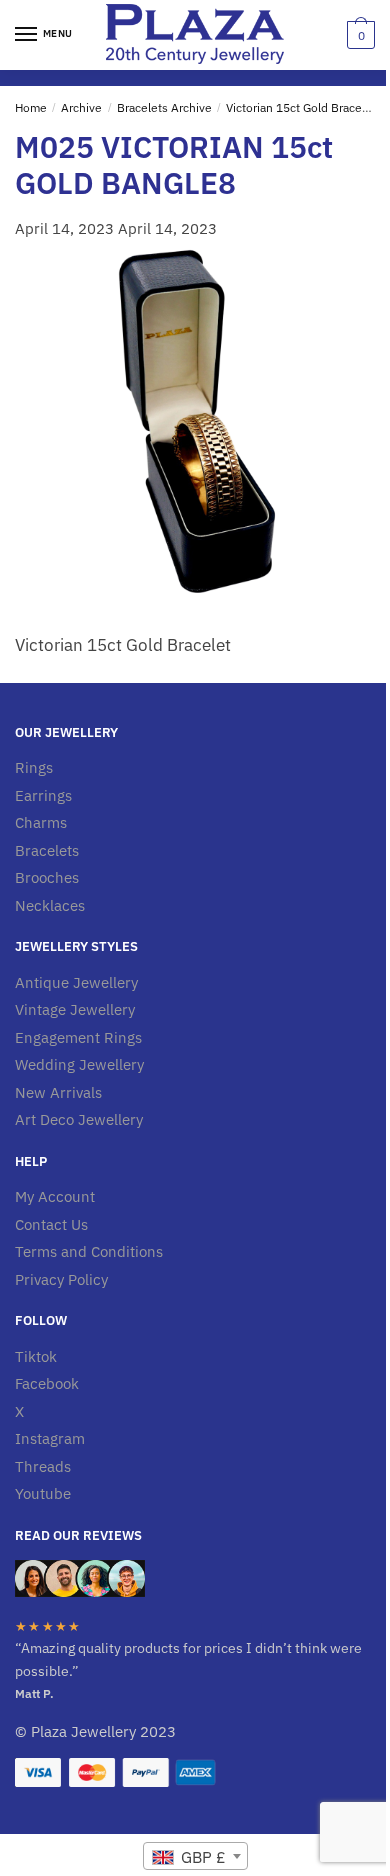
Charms (41, 822)
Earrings (43, 795)
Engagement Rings (78, 1037)
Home (31, 107)
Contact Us (51, 1224)
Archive (81, 107)
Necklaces (50, 905)
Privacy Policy (61, 1279)
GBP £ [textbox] (201, 1857)
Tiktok (36, 1356)
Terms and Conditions (89, 1251)
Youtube (43, 1493)
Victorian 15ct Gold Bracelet (301, 107)
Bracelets (47, 850)
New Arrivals (58, 1092)
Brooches (47, 877)
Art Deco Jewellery (79, 1119)
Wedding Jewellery (79, 1064)
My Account (55, 1196)
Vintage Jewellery (75, 1009)
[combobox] (195, 1856)
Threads (43, 1466)
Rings (34, 767)
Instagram (50, 1438)
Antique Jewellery (76, 982)
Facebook (47, 1383)
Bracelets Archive (164, 107)
